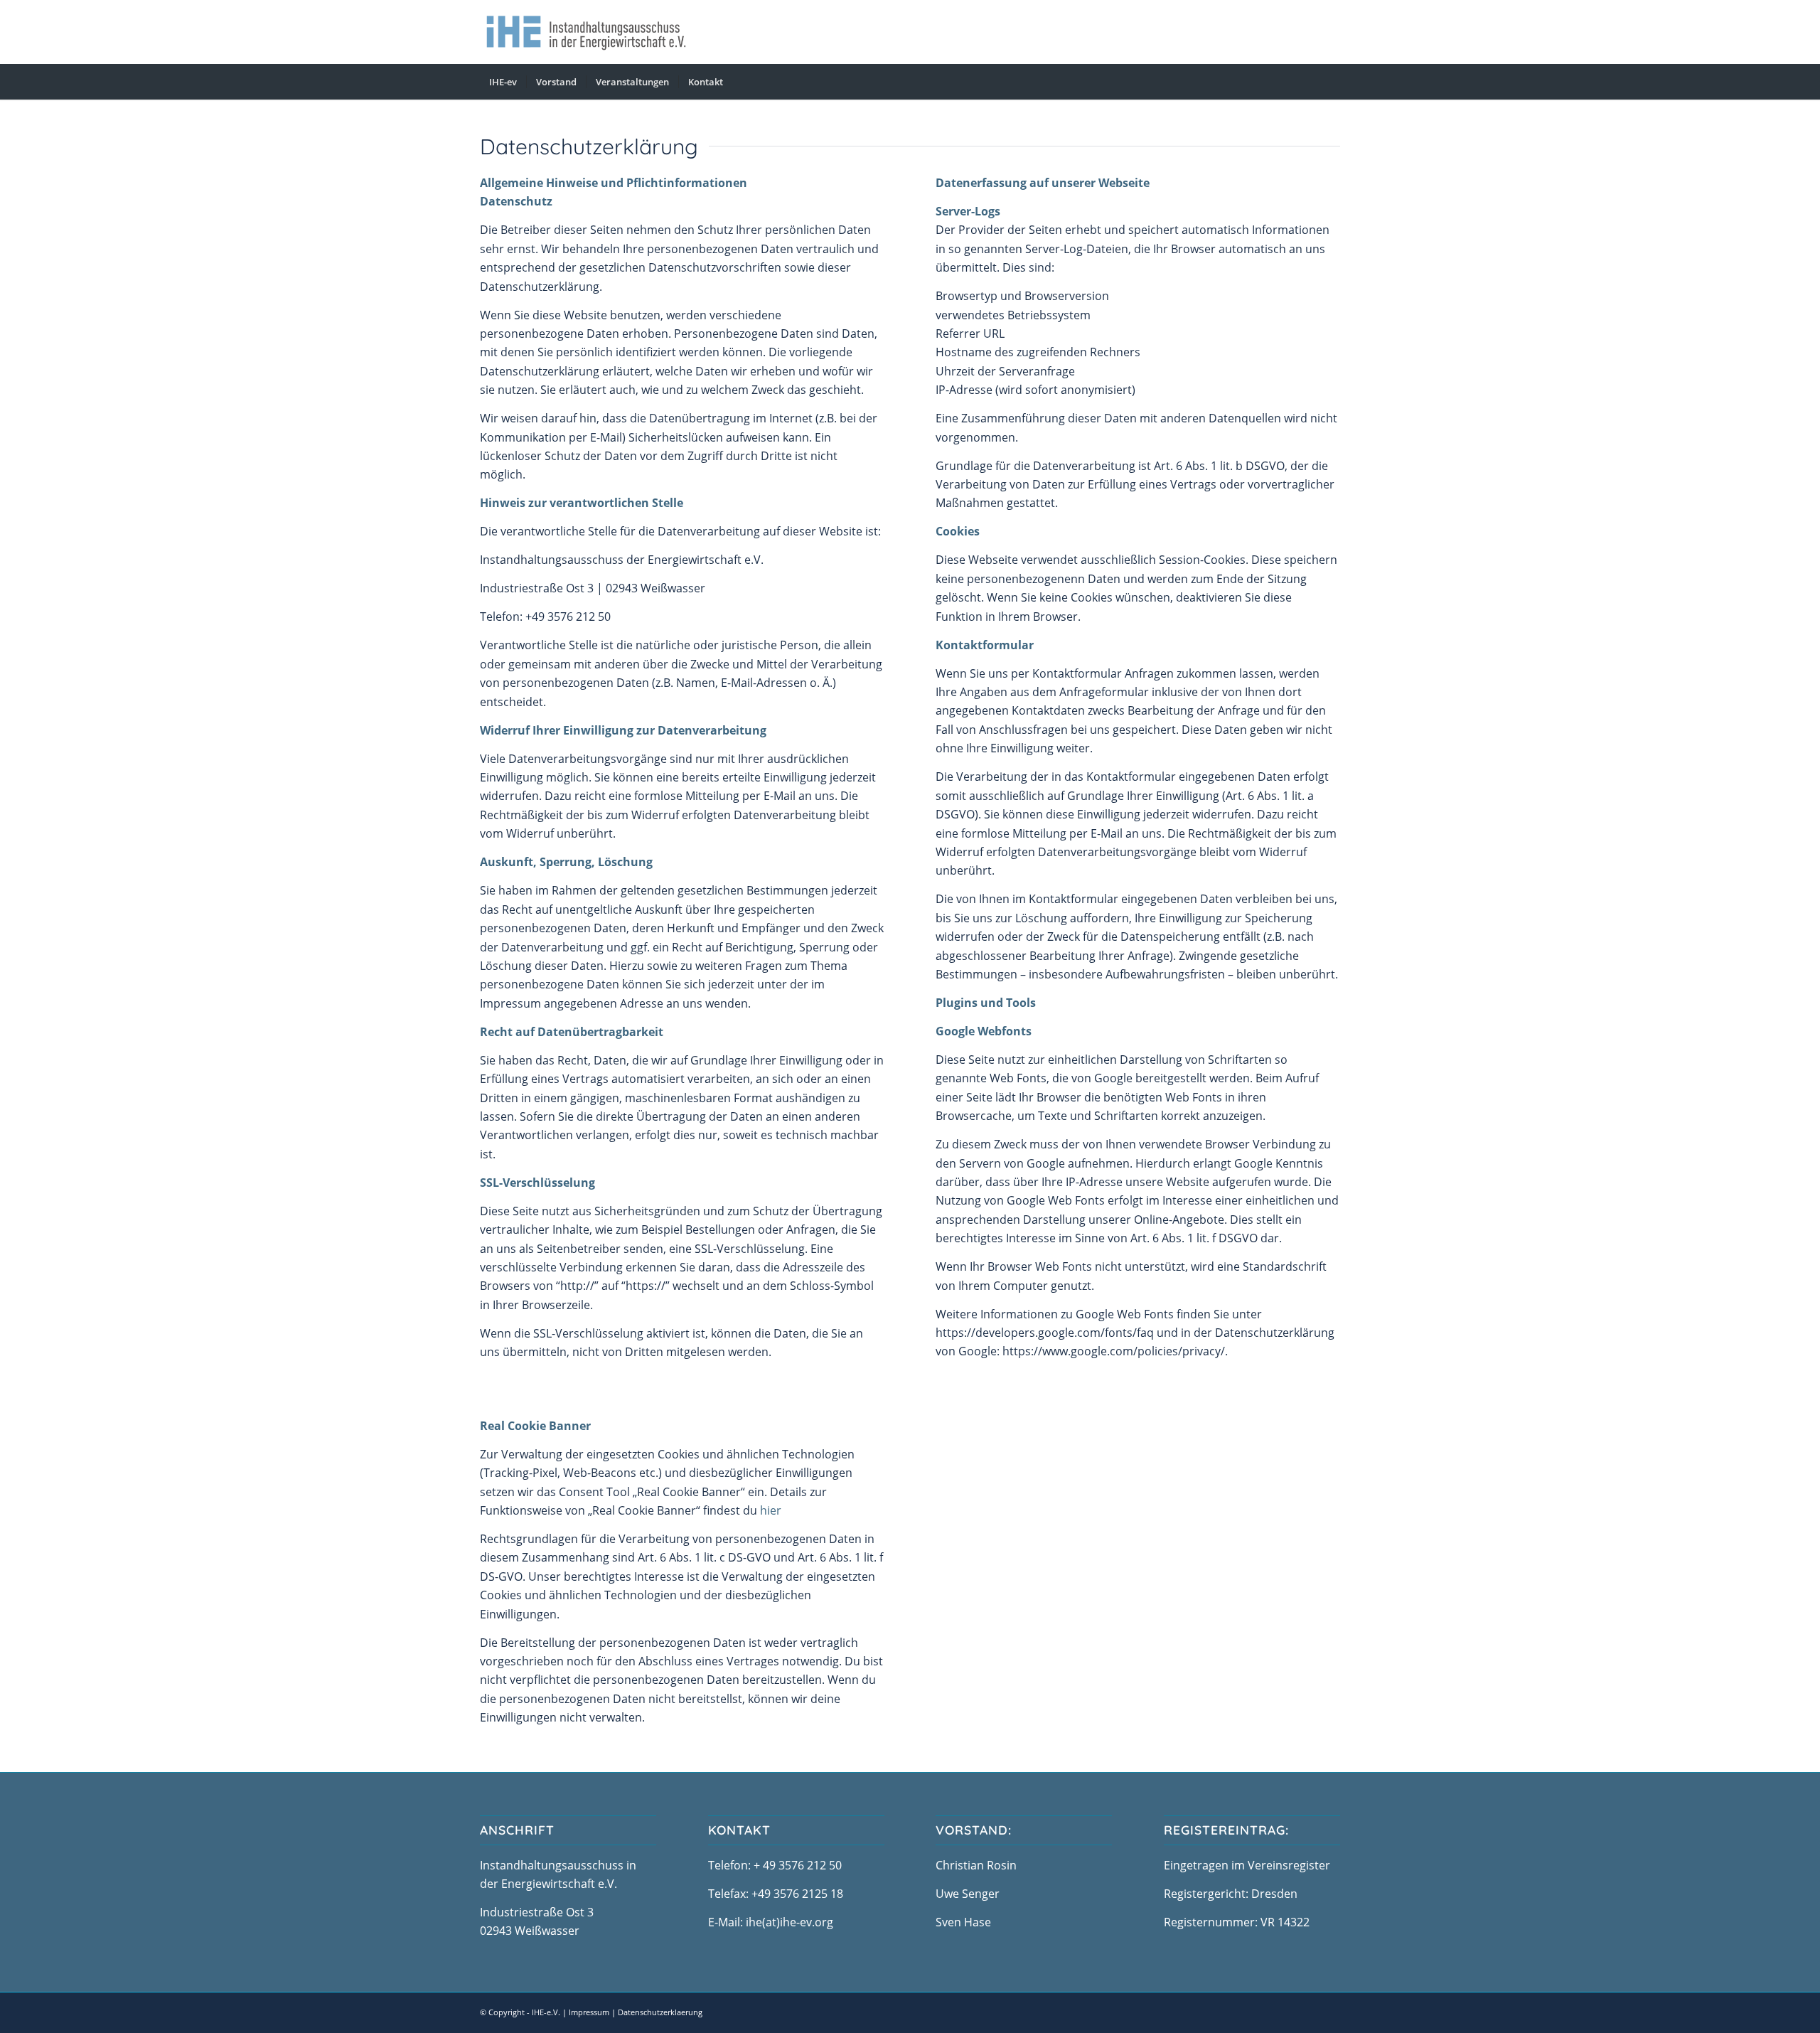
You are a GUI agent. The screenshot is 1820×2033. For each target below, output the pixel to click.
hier (771, 1510)
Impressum (589, 2012)
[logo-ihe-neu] (586, 32)
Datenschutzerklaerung (660, 2012)
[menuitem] (503, 82)
